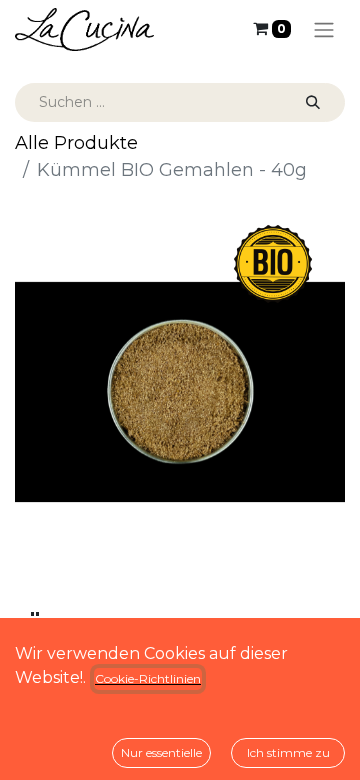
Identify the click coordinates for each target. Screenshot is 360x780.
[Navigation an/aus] (324, 29)
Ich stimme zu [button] (288, 752)
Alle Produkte (76, 143)
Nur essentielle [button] (161, 752)
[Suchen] (313, 102)
